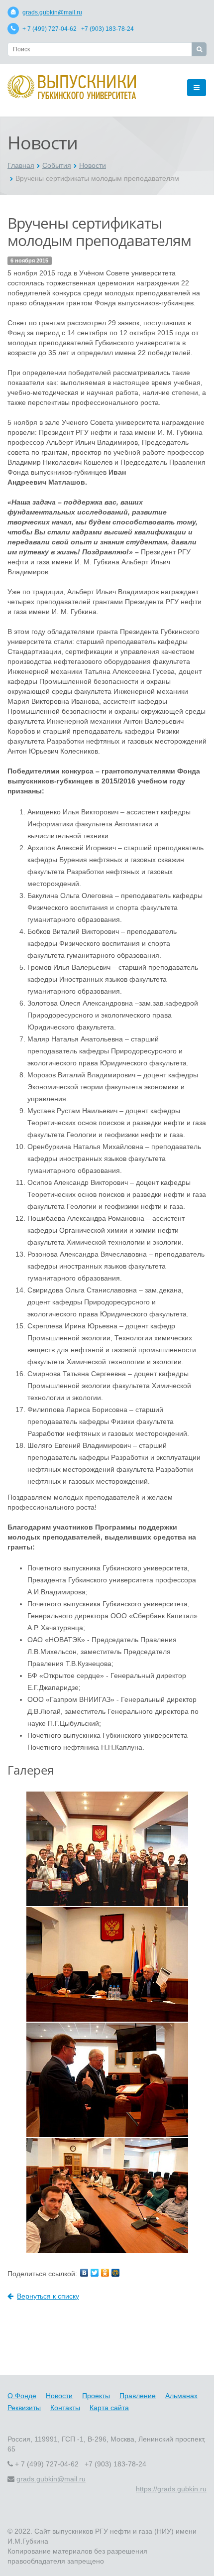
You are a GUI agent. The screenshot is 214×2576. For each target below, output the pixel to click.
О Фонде (22, 2396)
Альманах (181, 2396)
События (57, 165)
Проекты (96, 2396)
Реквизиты (24, 2408)
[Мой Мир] (115, 2273)
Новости (93, 165)
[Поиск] (199, 49)
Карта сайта (109, 2408)
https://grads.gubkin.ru (171, 2489)
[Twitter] (95, 2273)
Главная (21, 165)
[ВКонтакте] (84, 2273)
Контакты (65, 2408)
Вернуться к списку (48, 2296)
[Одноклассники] (105, 2273)
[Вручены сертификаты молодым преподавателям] (107, 1848)
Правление (138, 2396)
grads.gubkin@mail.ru (52, 12)
